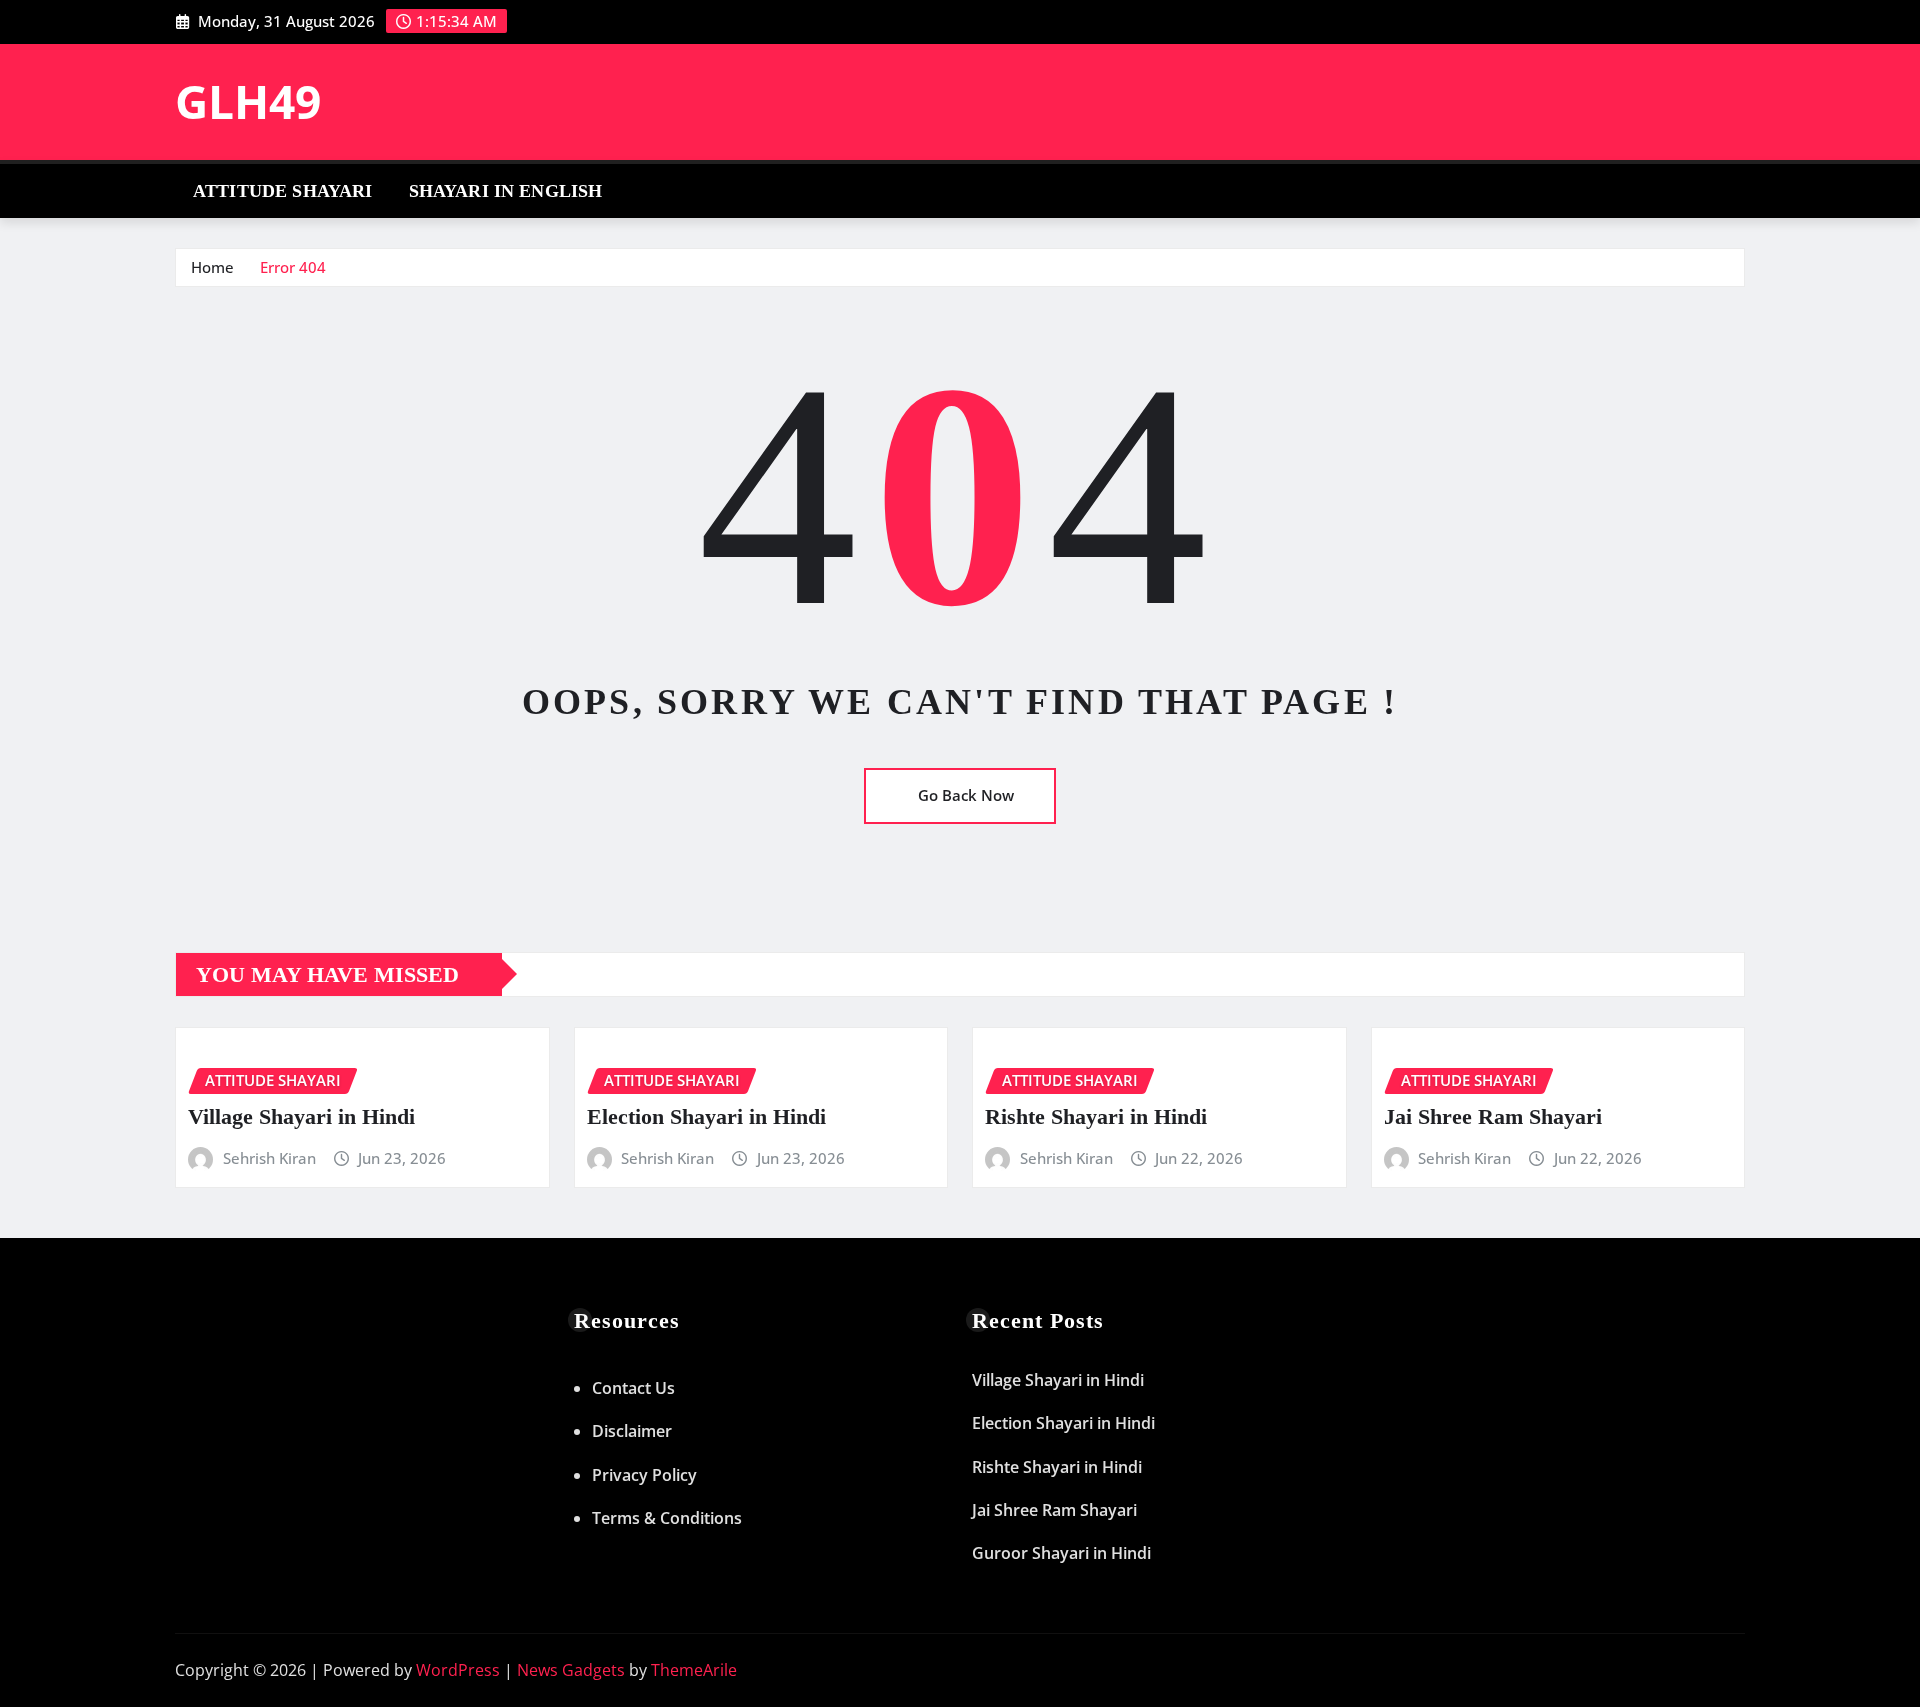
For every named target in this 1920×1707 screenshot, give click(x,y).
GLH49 (248, 101)
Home (212, 267)
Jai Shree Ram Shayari (1493, 1116)
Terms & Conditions (667, 1518)
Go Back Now (966, 795)
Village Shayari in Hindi (301, 1116)
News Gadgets (571, 1670)
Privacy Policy (644, 1475)
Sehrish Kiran (269, 1158)
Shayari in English (506, 191)
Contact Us (633, 1388)
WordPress (458, 1670)
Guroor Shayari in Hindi (1061, 1553)
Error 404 (293, 267)
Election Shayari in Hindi (706, 1116)
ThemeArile (694, 1670)
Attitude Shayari (283, 191)
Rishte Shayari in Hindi (1096, 1116)
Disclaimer (632, 1431)
